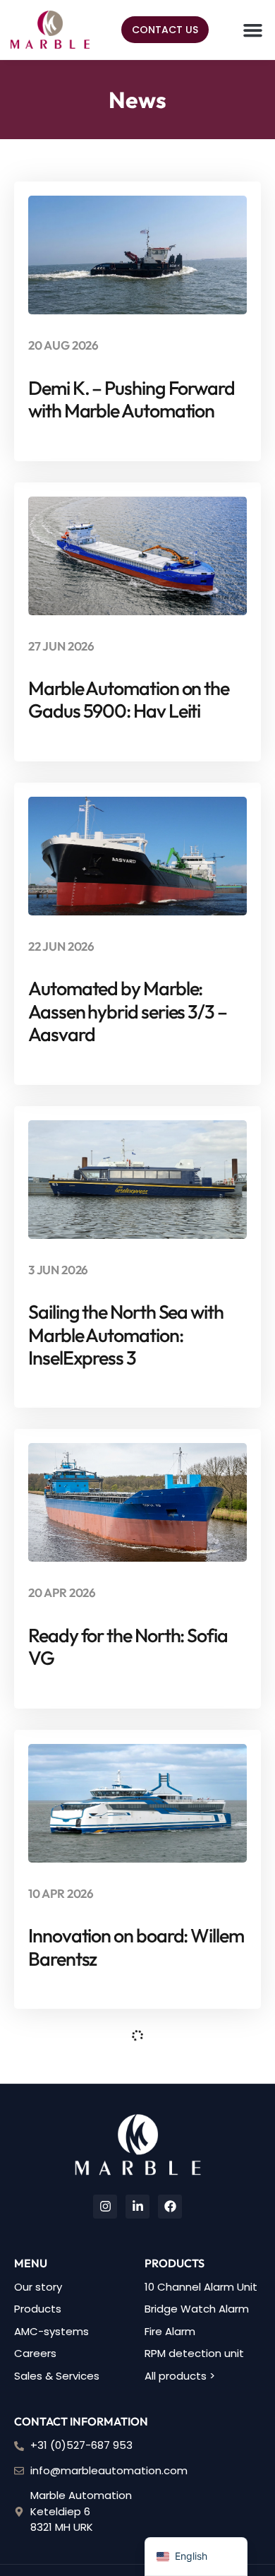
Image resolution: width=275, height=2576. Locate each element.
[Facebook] (170, 2207)
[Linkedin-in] (137, 2207)
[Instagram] (105, 2207)
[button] (253, 30)
